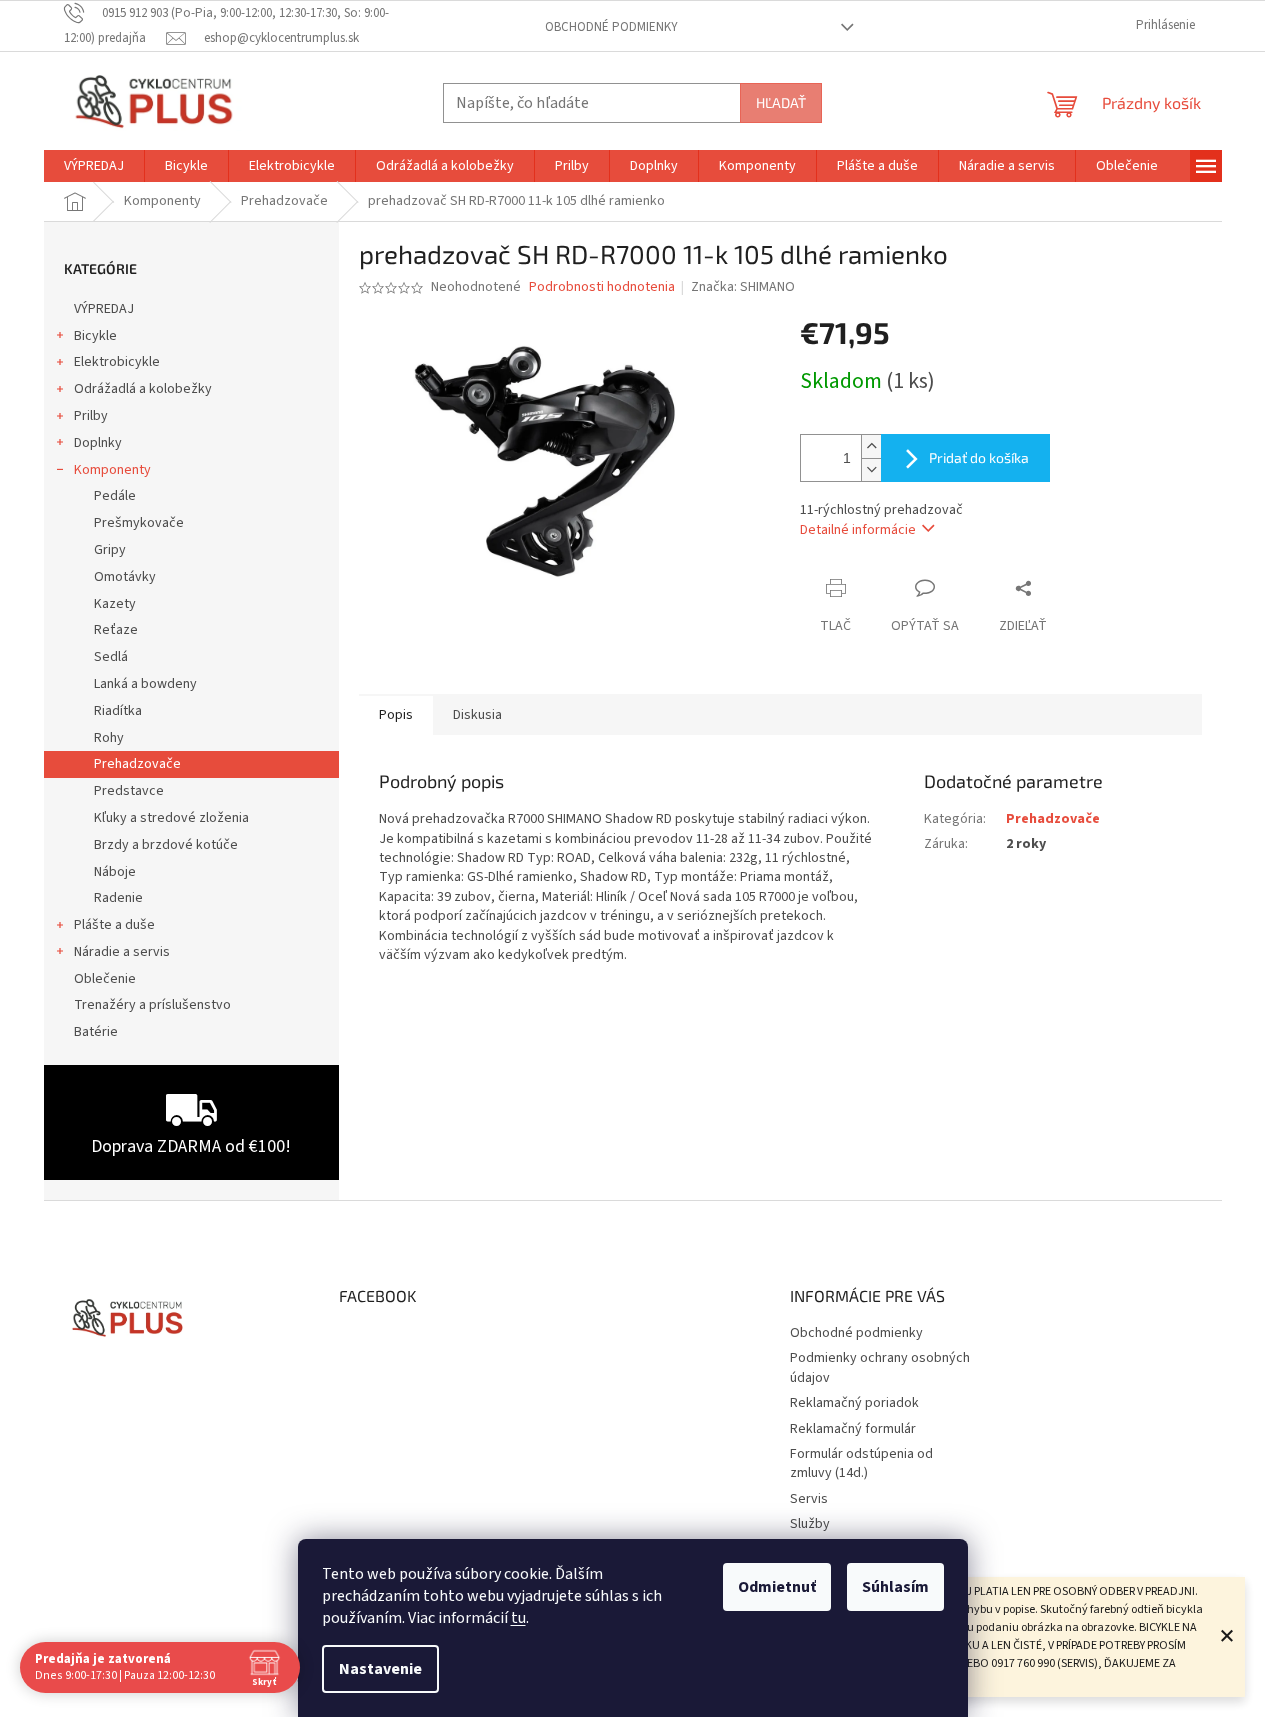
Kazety (115, 604)
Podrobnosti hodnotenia (602, 287)
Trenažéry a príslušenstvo (152, 1005)
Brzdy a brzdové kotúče (166, 845)
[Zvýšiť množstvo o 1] (871, 446)
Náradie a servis (122, 952)
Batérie (96, 1032)
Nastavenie (380, 1669)
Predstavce (129, 791)
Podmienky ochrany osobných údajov (880, 1367)
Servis (809, 1499)
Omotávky (125, 577)
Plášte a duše (114, 925)
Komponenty (112, 470)
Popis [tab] (396, 715)
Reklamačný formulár (853, 1429)
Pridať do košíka (979, 457)
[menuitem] (94, 166)
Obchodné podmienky (611, 27)
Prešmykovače (139, 523)
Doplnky (98, 443)
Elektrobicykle (117, 362)
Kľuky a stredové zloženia (171, 818)
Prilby (91, 416)
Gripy (110, 550)
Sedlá (111, 657)
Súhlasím (895, 1587)
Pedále (115, 496)
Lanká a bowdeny (145, 684)
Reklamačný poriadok (854, 1403)
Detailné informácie (858, 530)
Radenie (118, 898)
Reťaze (116, 630)
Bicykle (95, 336)
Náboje (115, 872)
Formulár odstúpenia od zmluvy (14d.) (861, 1463)
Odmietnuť (777, 1587)
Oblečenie (105, 979)
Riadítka (118, 711)
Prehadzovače (137, 764)
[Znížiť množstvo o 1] (871, 469)
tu (518, 1618)
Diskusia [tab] (477, 715)
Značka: (743, 287)
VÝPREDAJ (104, 309)
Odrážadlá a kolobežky (143, 389)
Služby (810, 1524)
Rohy (109, 738)
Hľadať (781, 102)
